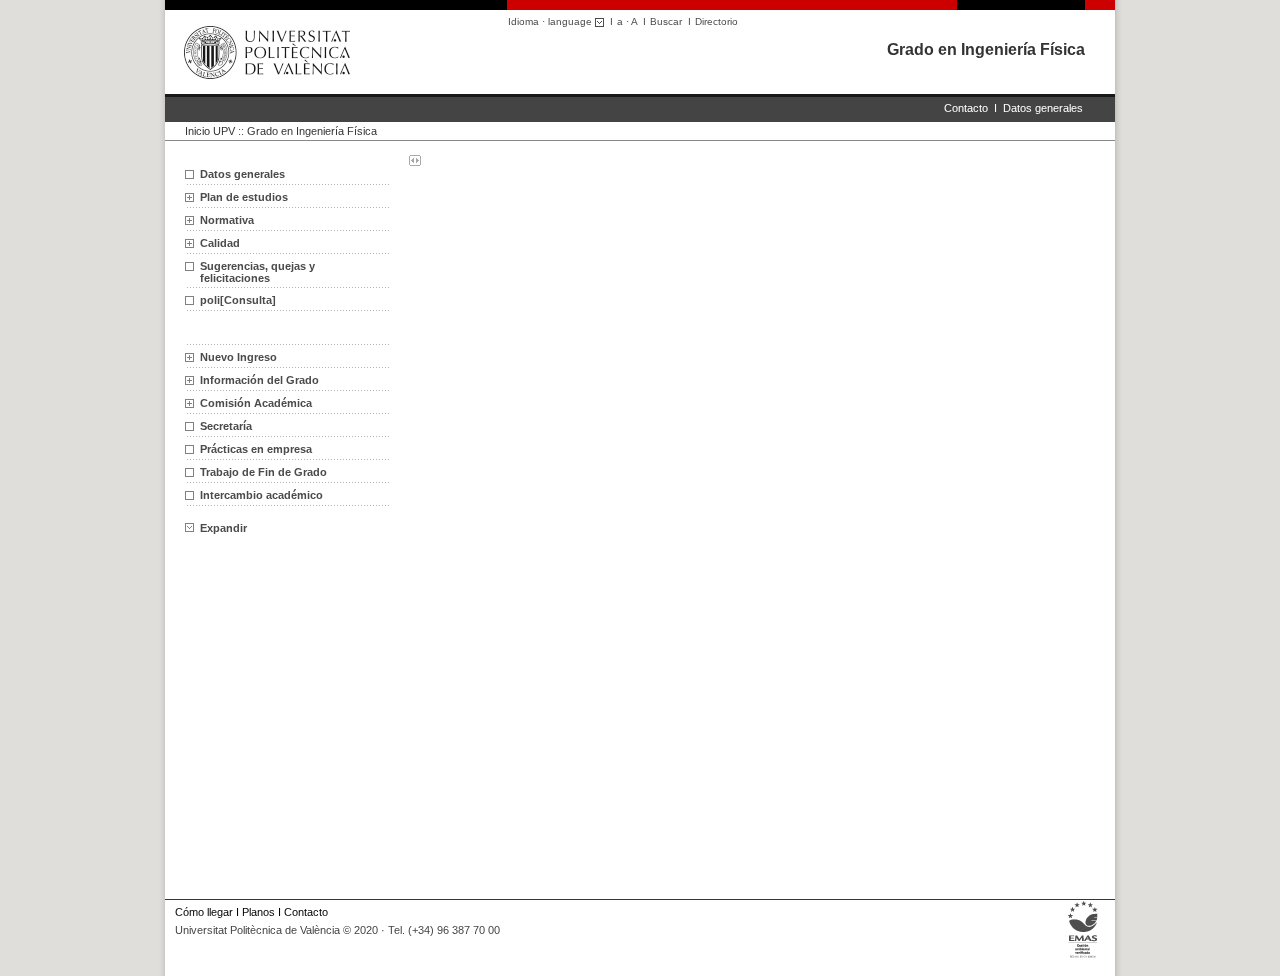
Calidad (220, 243)
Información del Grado (259, 380)
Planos (258, 912)
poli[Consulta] (238, 300)
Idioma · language (551, 21)
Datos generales (1043, 108)
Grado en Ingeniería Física (986, 49)
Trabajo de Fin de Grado (263, 472)
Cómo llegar (204, 912)
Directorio (716, 21)
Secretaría (226, 426)
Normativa (227, 220)
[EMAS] (1083, 958)
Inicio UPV (210, 131)
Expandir (223, 528)
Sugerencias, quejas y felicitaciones (257, 272)
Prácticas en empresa (256, 449)
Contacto (966, 108)
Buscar (666, 21)
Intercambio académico (261, 495)
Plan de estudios (244, 197)
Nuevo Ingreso (238, 357)
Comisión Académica (256, 403)
